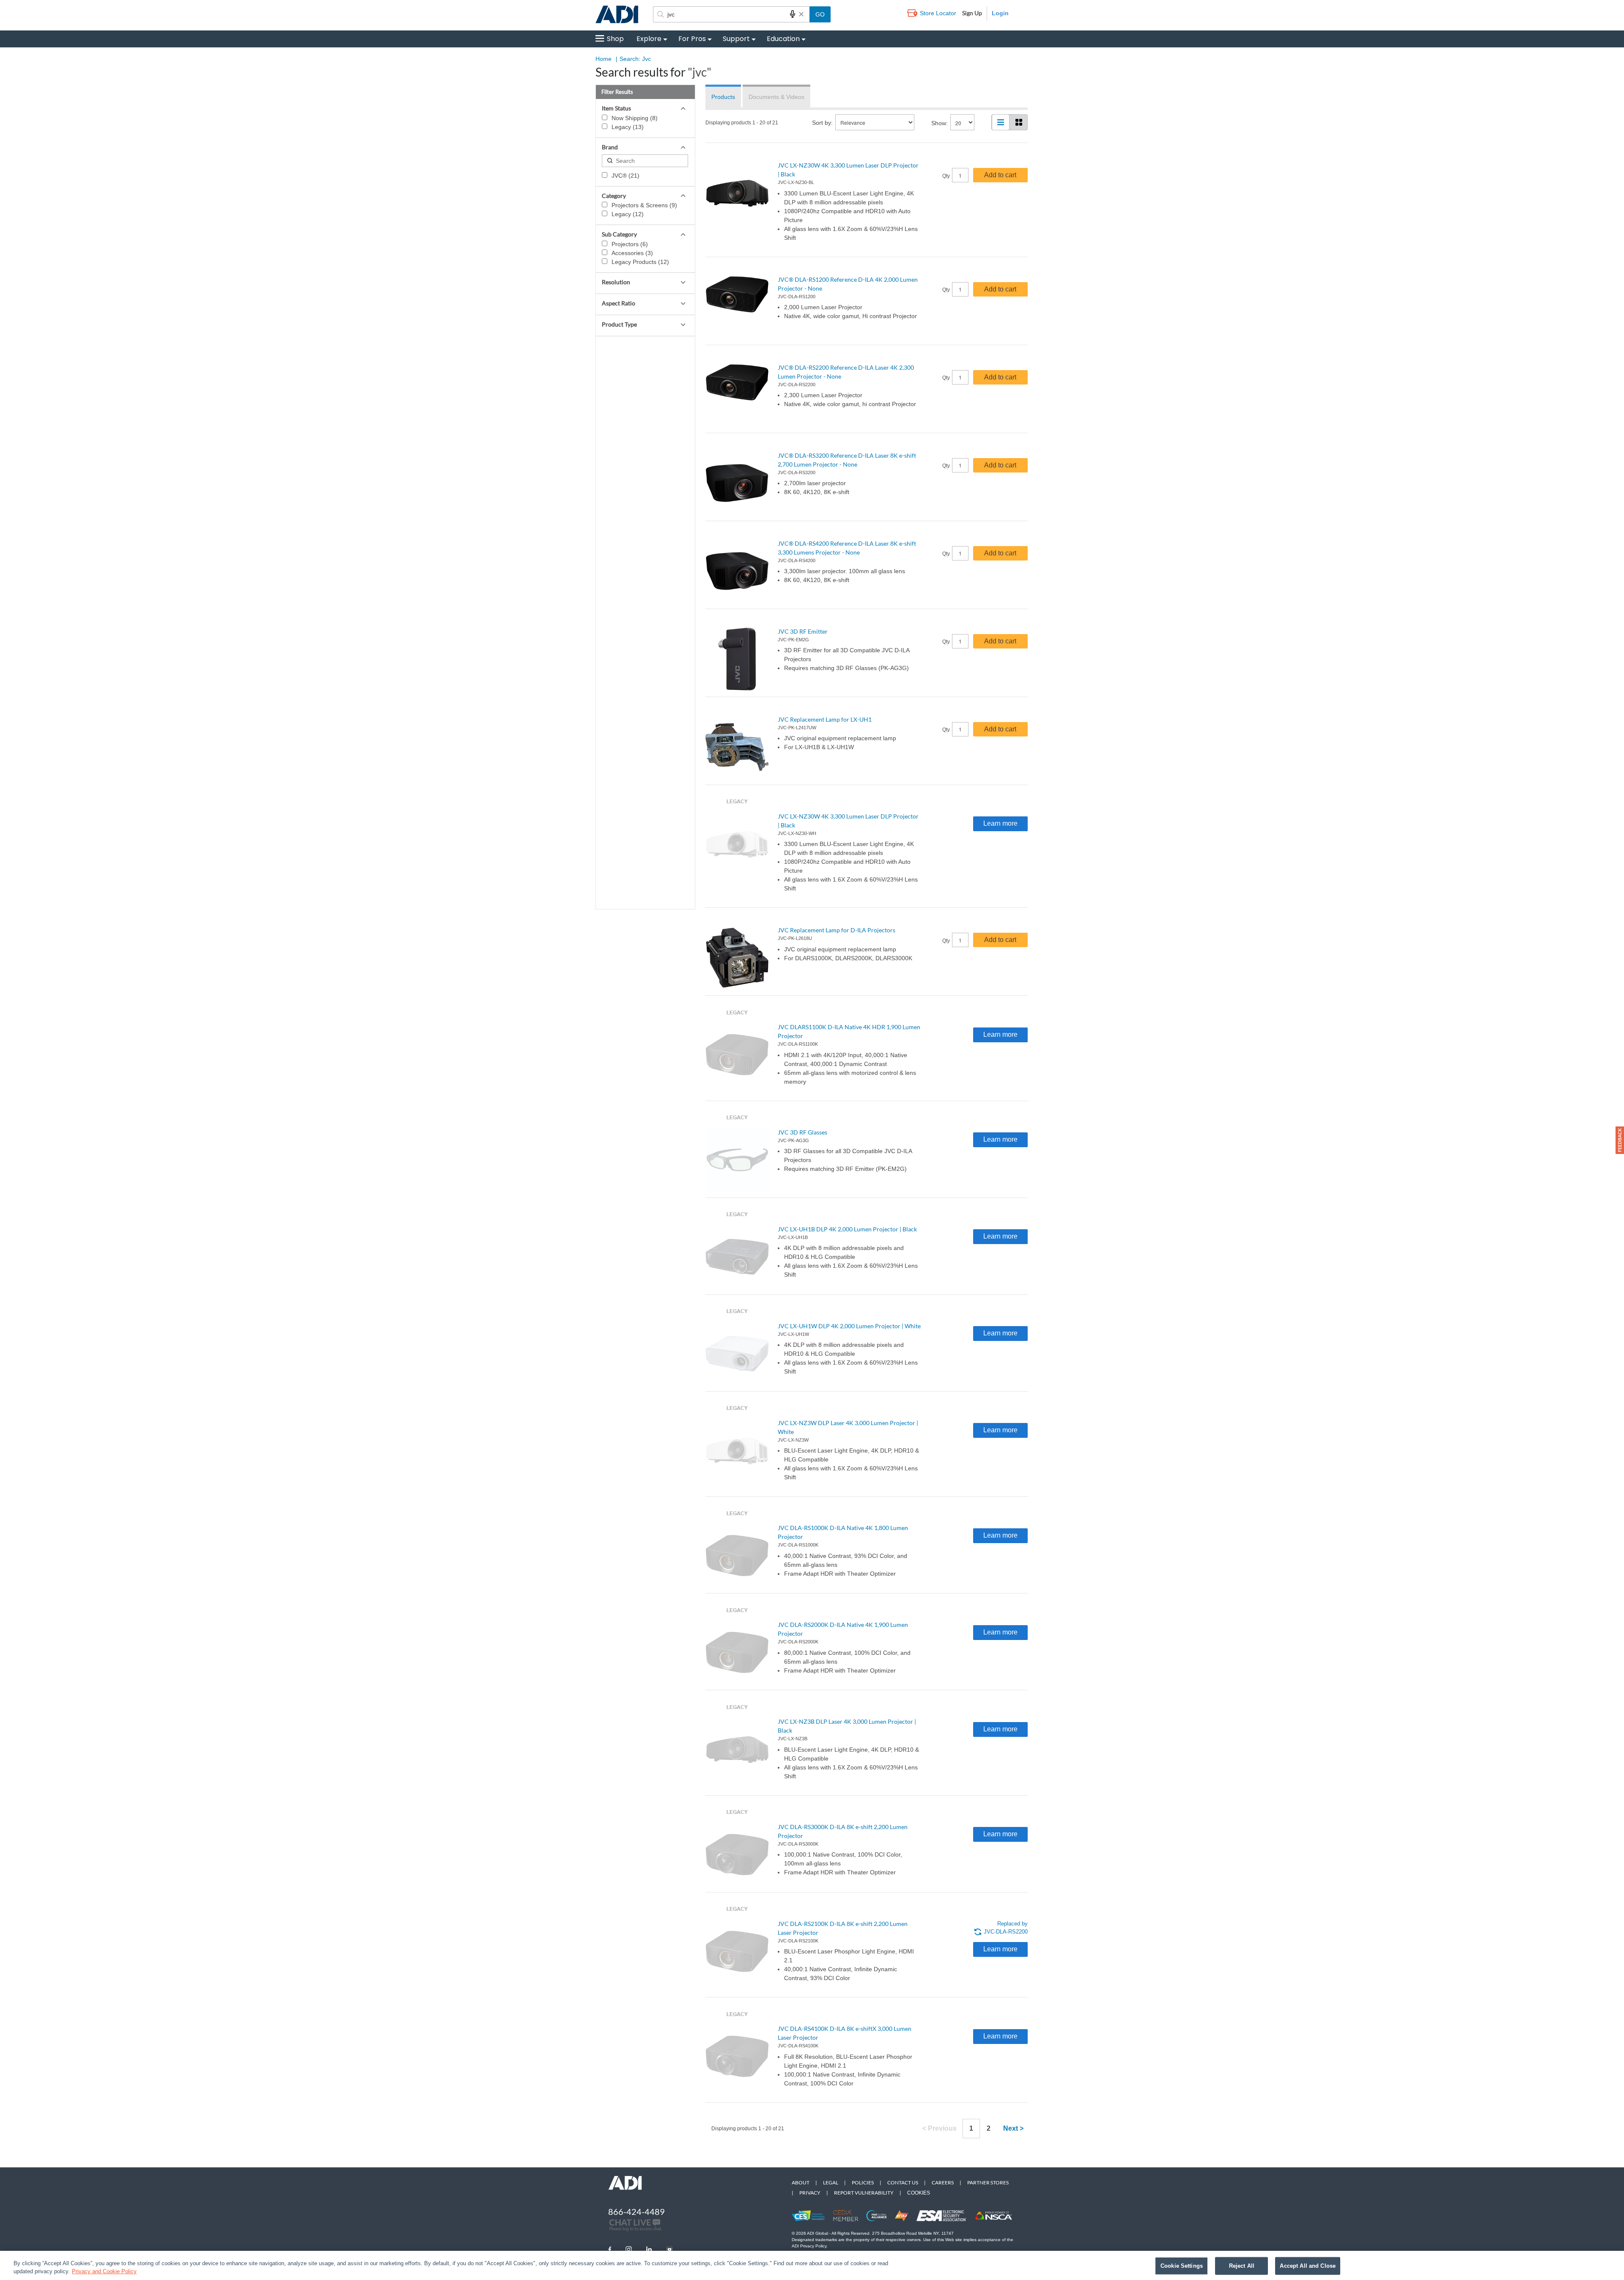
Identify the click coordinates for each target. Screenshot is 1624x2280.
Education (783, 39)
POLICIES (863, 2182)
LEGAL (831, 2182)
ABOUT (801, 2182)
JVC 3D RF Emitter (803, 631)
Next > (1013, 2128)
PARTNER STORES (988, 2182)
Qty (946, 176)
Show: (940, 123)
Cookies (919, 2193)
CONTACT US (903, 2182)
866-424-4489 (636, 2211)
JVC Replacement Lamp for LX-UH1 (825, 719)
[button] (1620, 1140)
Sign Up (972, 13)
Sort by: (822, 123)
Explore (649, 39)
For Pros (692, 39)
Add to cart (1000, 175)
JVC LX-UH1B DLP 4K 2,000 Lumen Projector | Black (847, 1229)
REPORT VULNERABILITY (864, 2193)
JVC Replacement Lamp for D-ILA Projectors (837, 930)
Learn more (1000, 823)
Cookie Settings (1182, 2266)
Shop (615, 39)
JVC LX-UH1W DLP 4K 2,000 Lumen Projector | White (849, 1326)
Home (604, 59)
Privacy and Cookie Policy (104, 2271)
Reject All (1242, 2266)
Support (736, 39)
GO (820, 14)
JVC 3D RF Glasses (802, 1132)
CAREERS (943, 2182)
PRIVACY (810, 2193)
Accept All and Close (1308, 2266)
